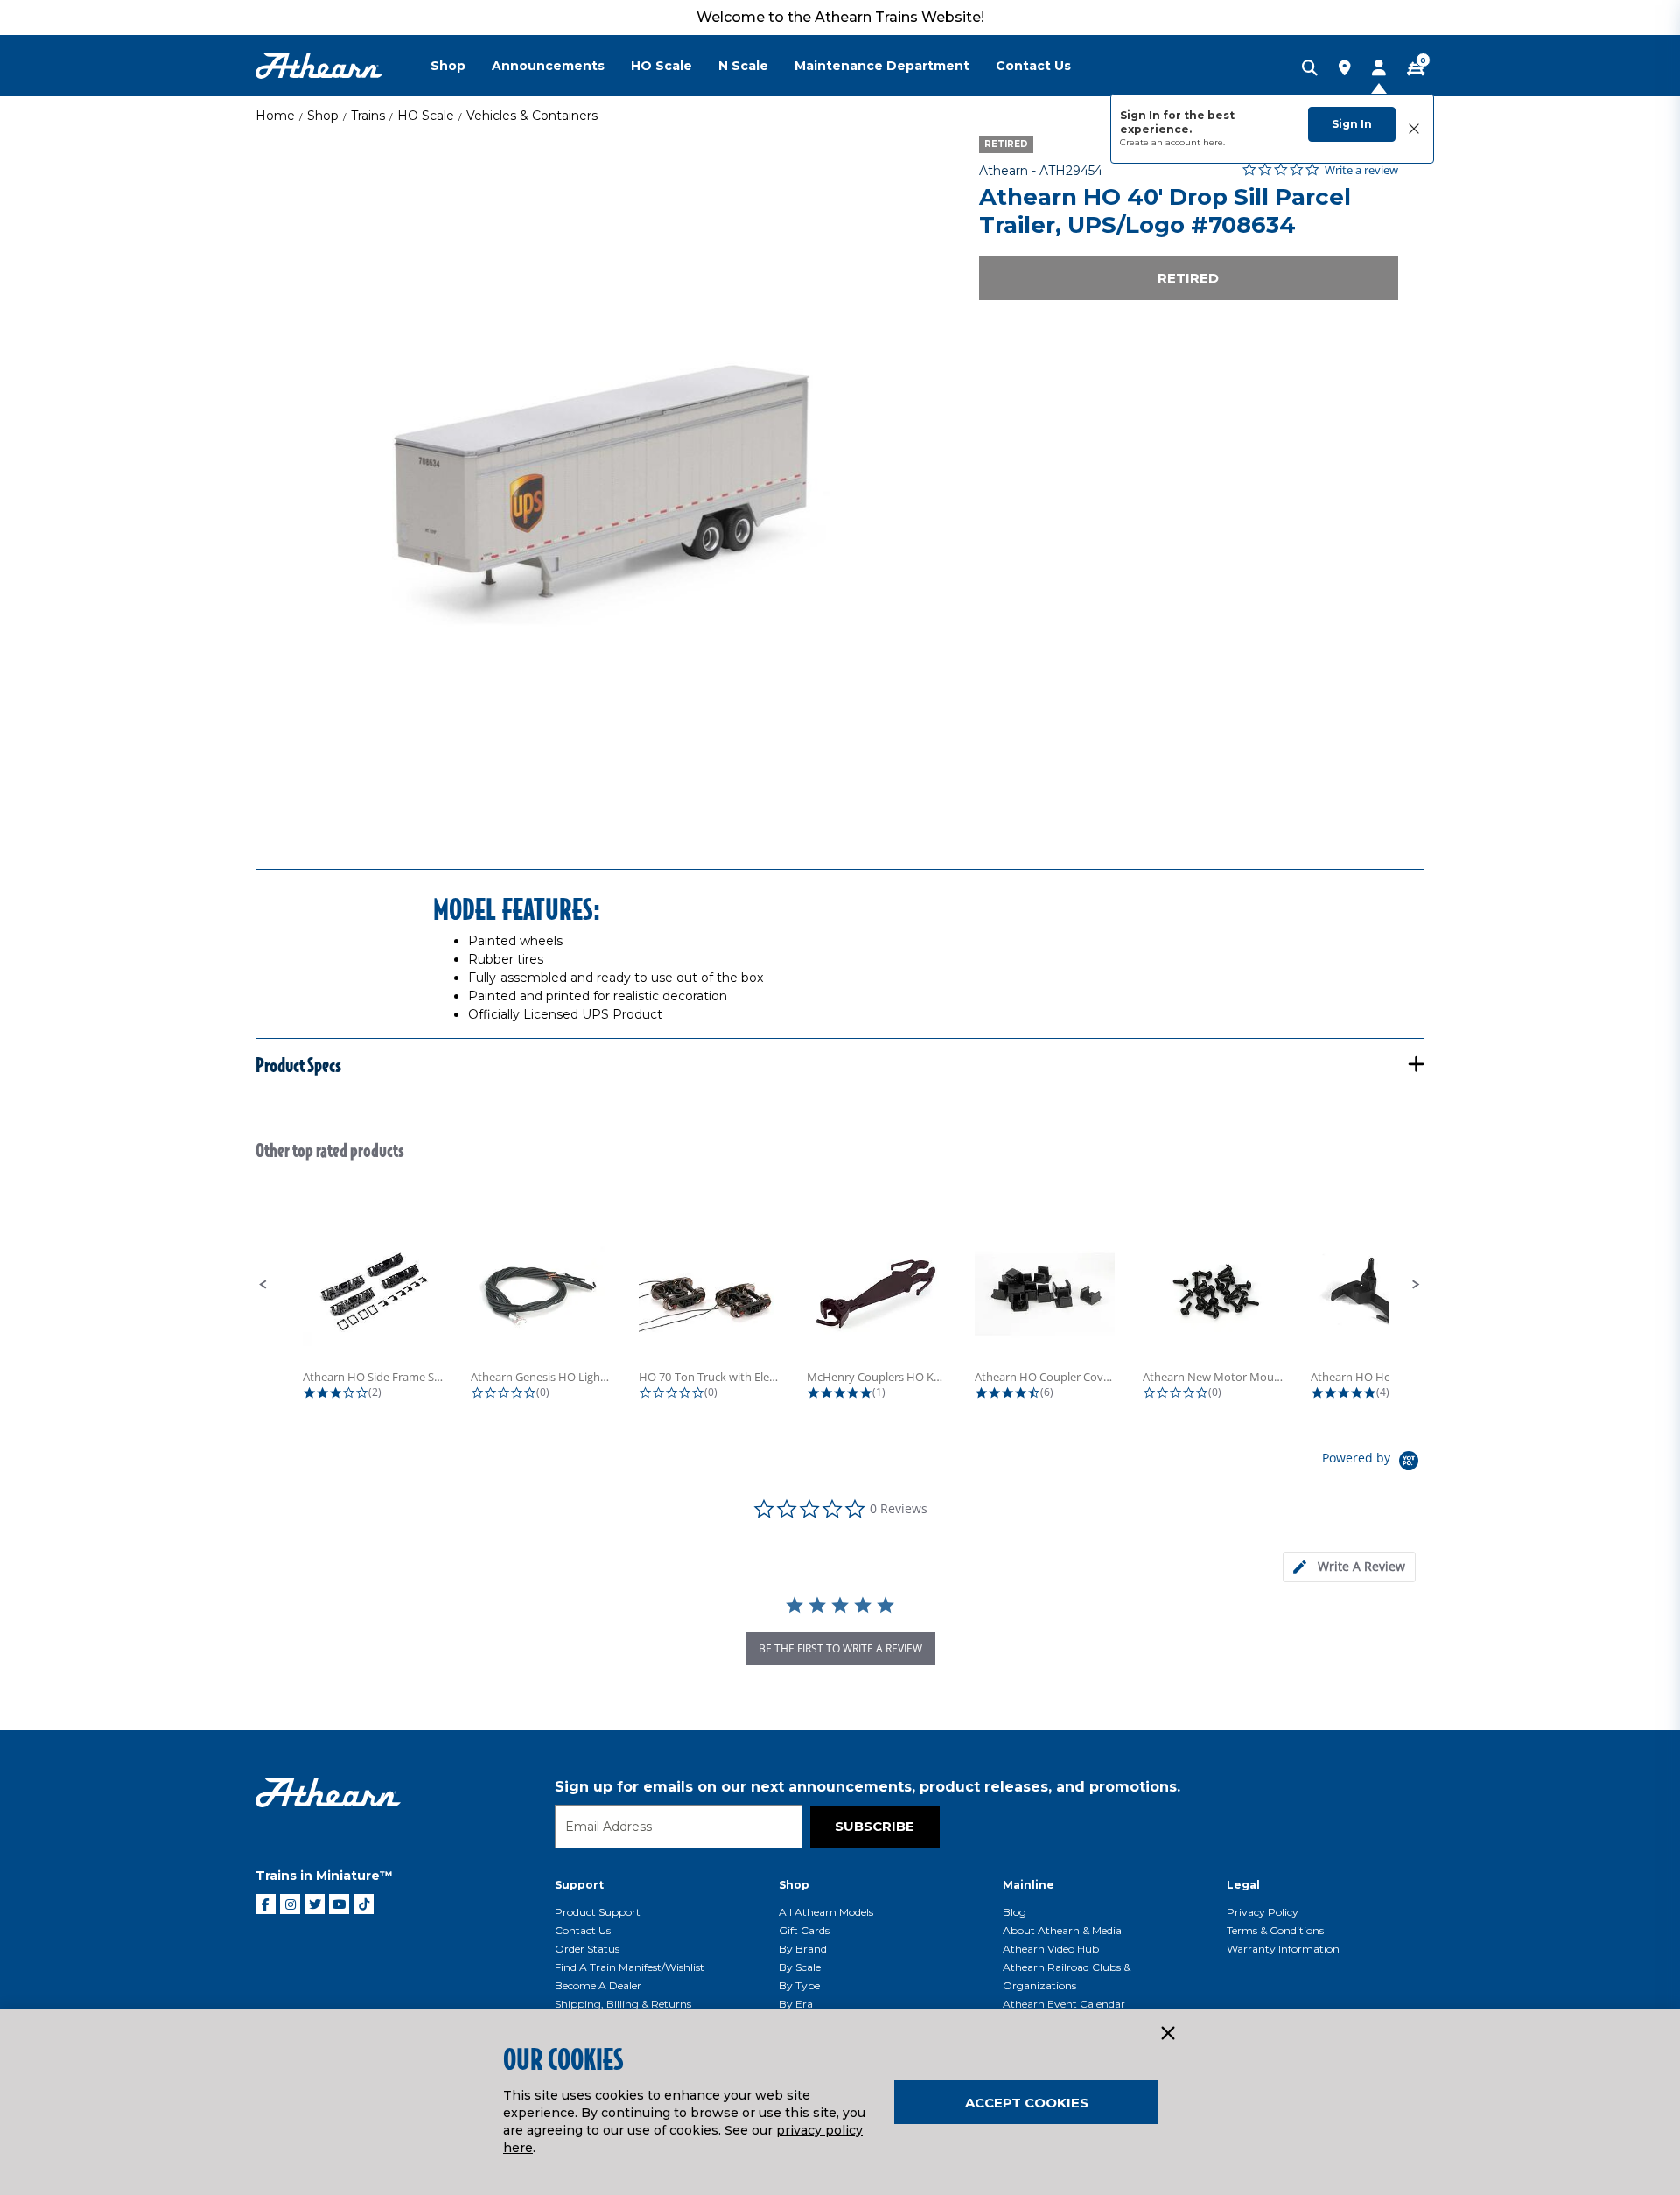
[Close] (1167, 2034)
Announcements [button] (548, 66)
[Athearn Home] (319, 66)
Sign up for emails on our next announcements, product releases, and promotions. (868, 1787)
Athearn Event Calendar (1064, 2004)
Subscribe (875, 1826)
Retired (1188, 278)
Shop (323, 116)
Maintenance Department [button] (882, 66)
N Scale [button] (743, 66)
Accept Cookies (1027, 2103)
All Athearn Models (826, 1912)
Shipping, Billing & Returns (623, 2004)
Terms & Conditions (1275, 1930)
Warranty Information (1283, 1949)
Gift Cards (804, 1930)
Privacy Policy (1263, 1912)
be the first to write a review (840, 1648)
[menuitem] (461, 66)
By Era (796, 2004)
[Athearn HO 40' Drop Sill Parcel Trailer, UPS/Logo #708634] (598, 478)
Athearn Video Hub (1051, 1949)
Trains (368, 116)
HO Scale (426, 116)
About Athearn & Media (1062, 1930)
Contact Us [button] (1033, 66)
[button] (263, 1285)
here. (1214, 142)
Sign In (1352, 124)
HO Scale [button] (661, 66)
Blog (1015, 1912)
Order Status (587, 1949)
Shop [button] (448, 66)
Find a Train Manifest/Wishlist (630, 1967)
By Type (799, 1985)
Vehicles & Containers (532, 116)
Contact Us (583, 1930)
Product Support (598, 1912)
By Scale (800, 1967)
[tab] (1349, 1567)
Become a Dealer (598, 1985)
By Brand (803, 1949)
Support (579, 1885)
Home (275, 116)
